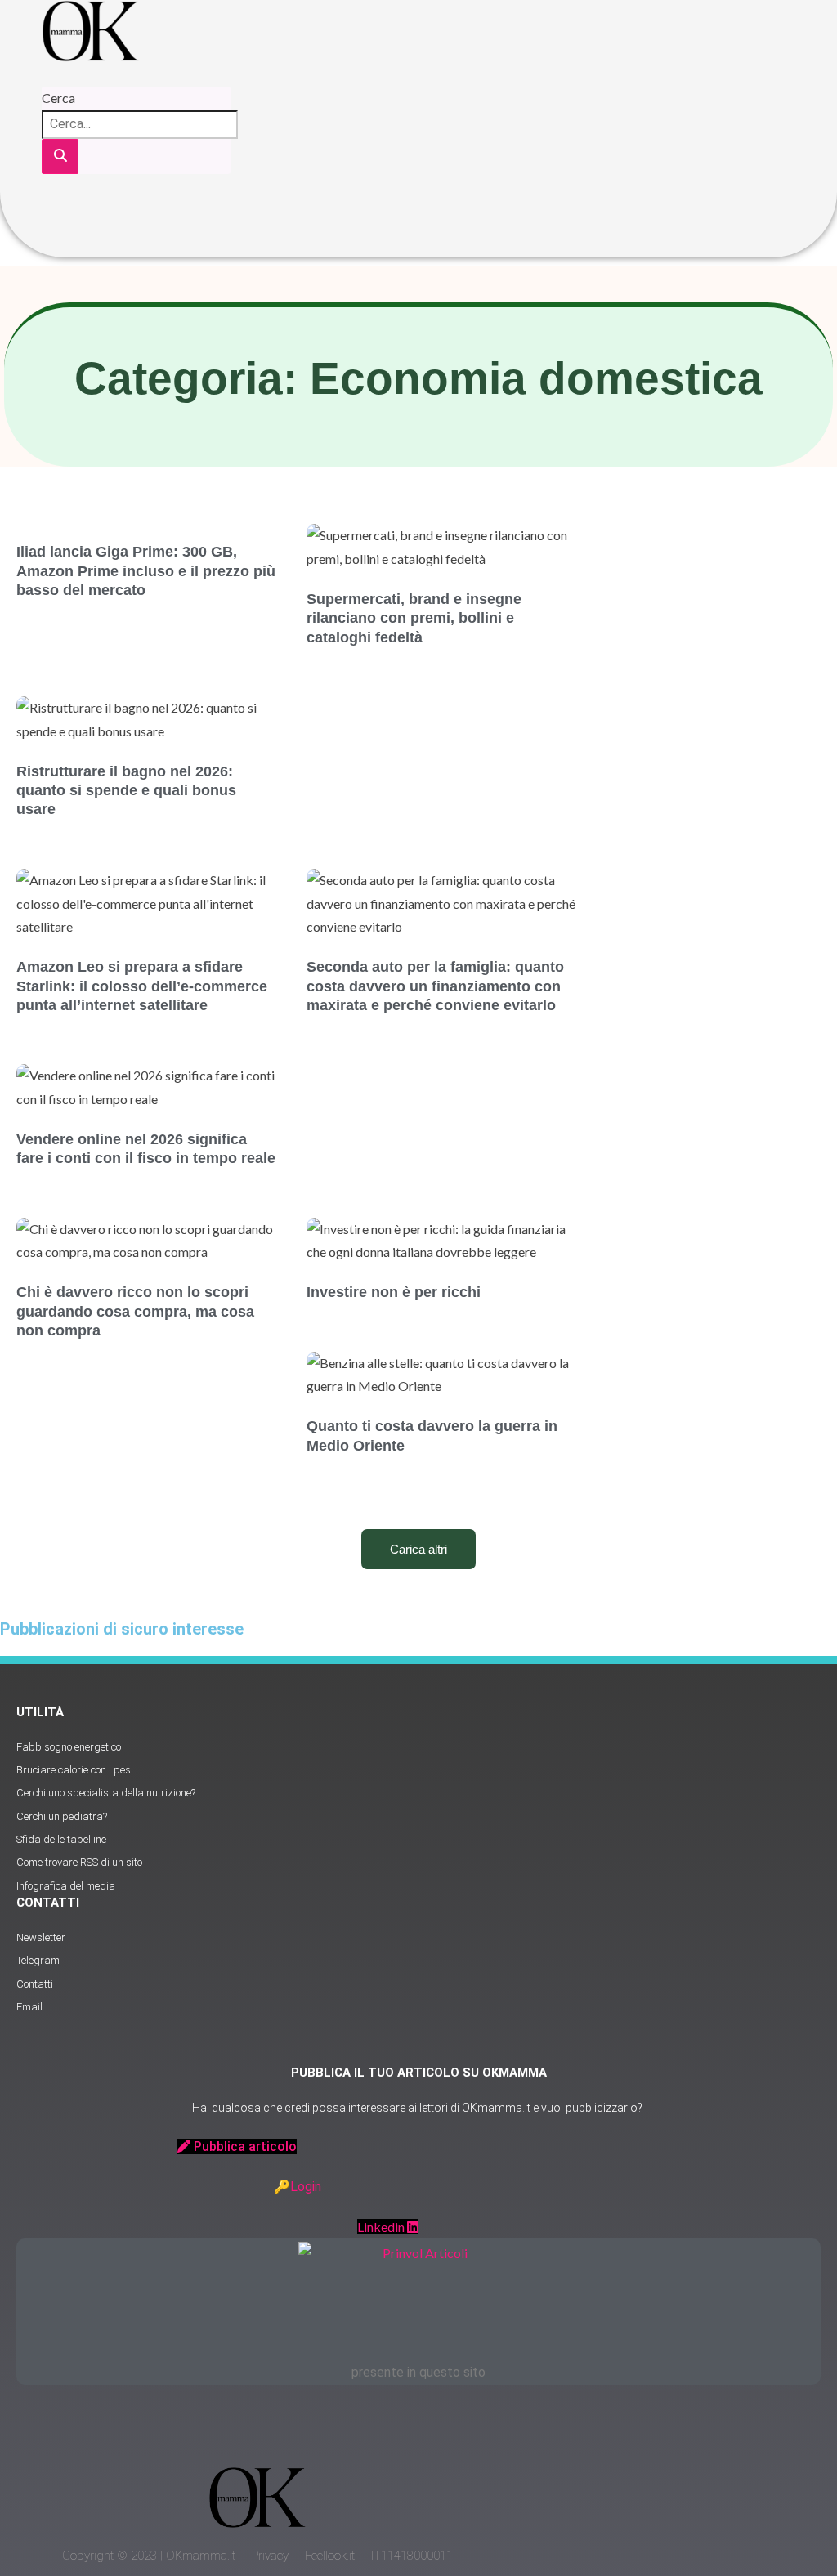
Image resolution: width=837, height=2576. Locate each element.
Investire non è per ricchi (394, 1292)
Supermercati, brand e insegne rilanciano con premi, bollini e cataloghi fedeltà (414, 618)
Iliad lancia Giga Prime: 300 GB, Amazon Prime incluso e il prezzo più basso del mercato (146, 571)
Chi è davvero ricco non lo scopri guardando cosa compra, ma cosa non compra (135, 1311)
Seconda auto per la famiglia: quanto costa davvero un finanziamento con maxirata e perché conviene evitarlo (435, 986)
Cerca (58, 98)
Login (306, 2187)
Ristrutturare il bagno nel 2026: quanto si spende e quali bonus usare (126, 791)
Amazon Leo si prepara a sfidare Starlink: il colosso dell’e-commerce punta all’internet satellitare (142, 986)
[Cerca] (60, 157)
